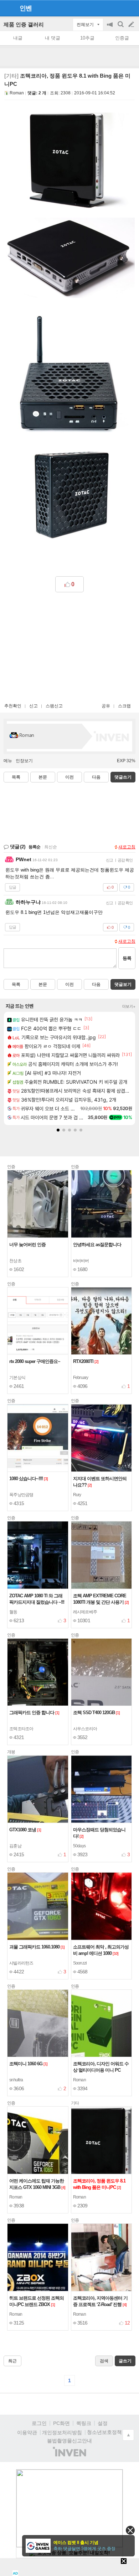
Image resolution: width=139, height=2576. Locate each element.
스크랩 (124, 706)
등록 (127, 958)
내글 (18, 38)
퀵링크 (84, 2423)
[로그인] (118, 8)
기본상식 (17, 1378)
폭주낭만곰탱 (21, 1495)
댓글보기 (123, 984)
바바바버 (81, 1261)
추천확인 (13, 706)
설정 (103, 2423)
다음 (96, 777)
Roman (17, 93)
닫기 (130, 2530)
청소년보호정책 (104, 2432)
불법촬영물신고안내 (69, 2441)
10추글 (87, 38)
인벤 (26, 8)
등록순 (34, 847)
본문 (43, 777)
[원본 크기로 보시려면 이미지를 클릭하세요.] (69, 161)
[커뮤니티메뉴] (7, 8)
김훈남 (15, 1846)
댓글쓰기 (123, 777)
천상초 (15, 1261)
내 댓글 (53, 38)
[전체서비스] (131, 8)
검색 (121, 28)
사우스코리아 (85, 1729)
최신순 (51, 847)
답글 (12, 887)
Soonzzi (80, 1963)
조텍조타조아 (21, 1729)
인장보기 (24, 761)
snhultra (16, 2080)
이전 (69, 777)
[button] (58, 1130)
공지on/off (110, 28)
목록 (16, 777)
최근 (12, 2361)
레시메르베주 (85, 1612)
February (81, 1378)
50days (79, 1846)
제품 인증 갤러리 (24, 24)
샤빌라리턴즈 (21, 1963)
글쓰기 (132, 25)
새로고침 (127, 847)
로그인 (39, 2423)
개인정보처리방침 (62, 2432)
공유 (106, 706)
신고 (34, 706)
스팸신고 (54, 706)
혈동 (13, 1612)
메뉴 (8, 761)
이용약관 (27, 2432)
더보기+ (129, 1006)
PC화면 (61, 2423)
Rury (77, 1495)
